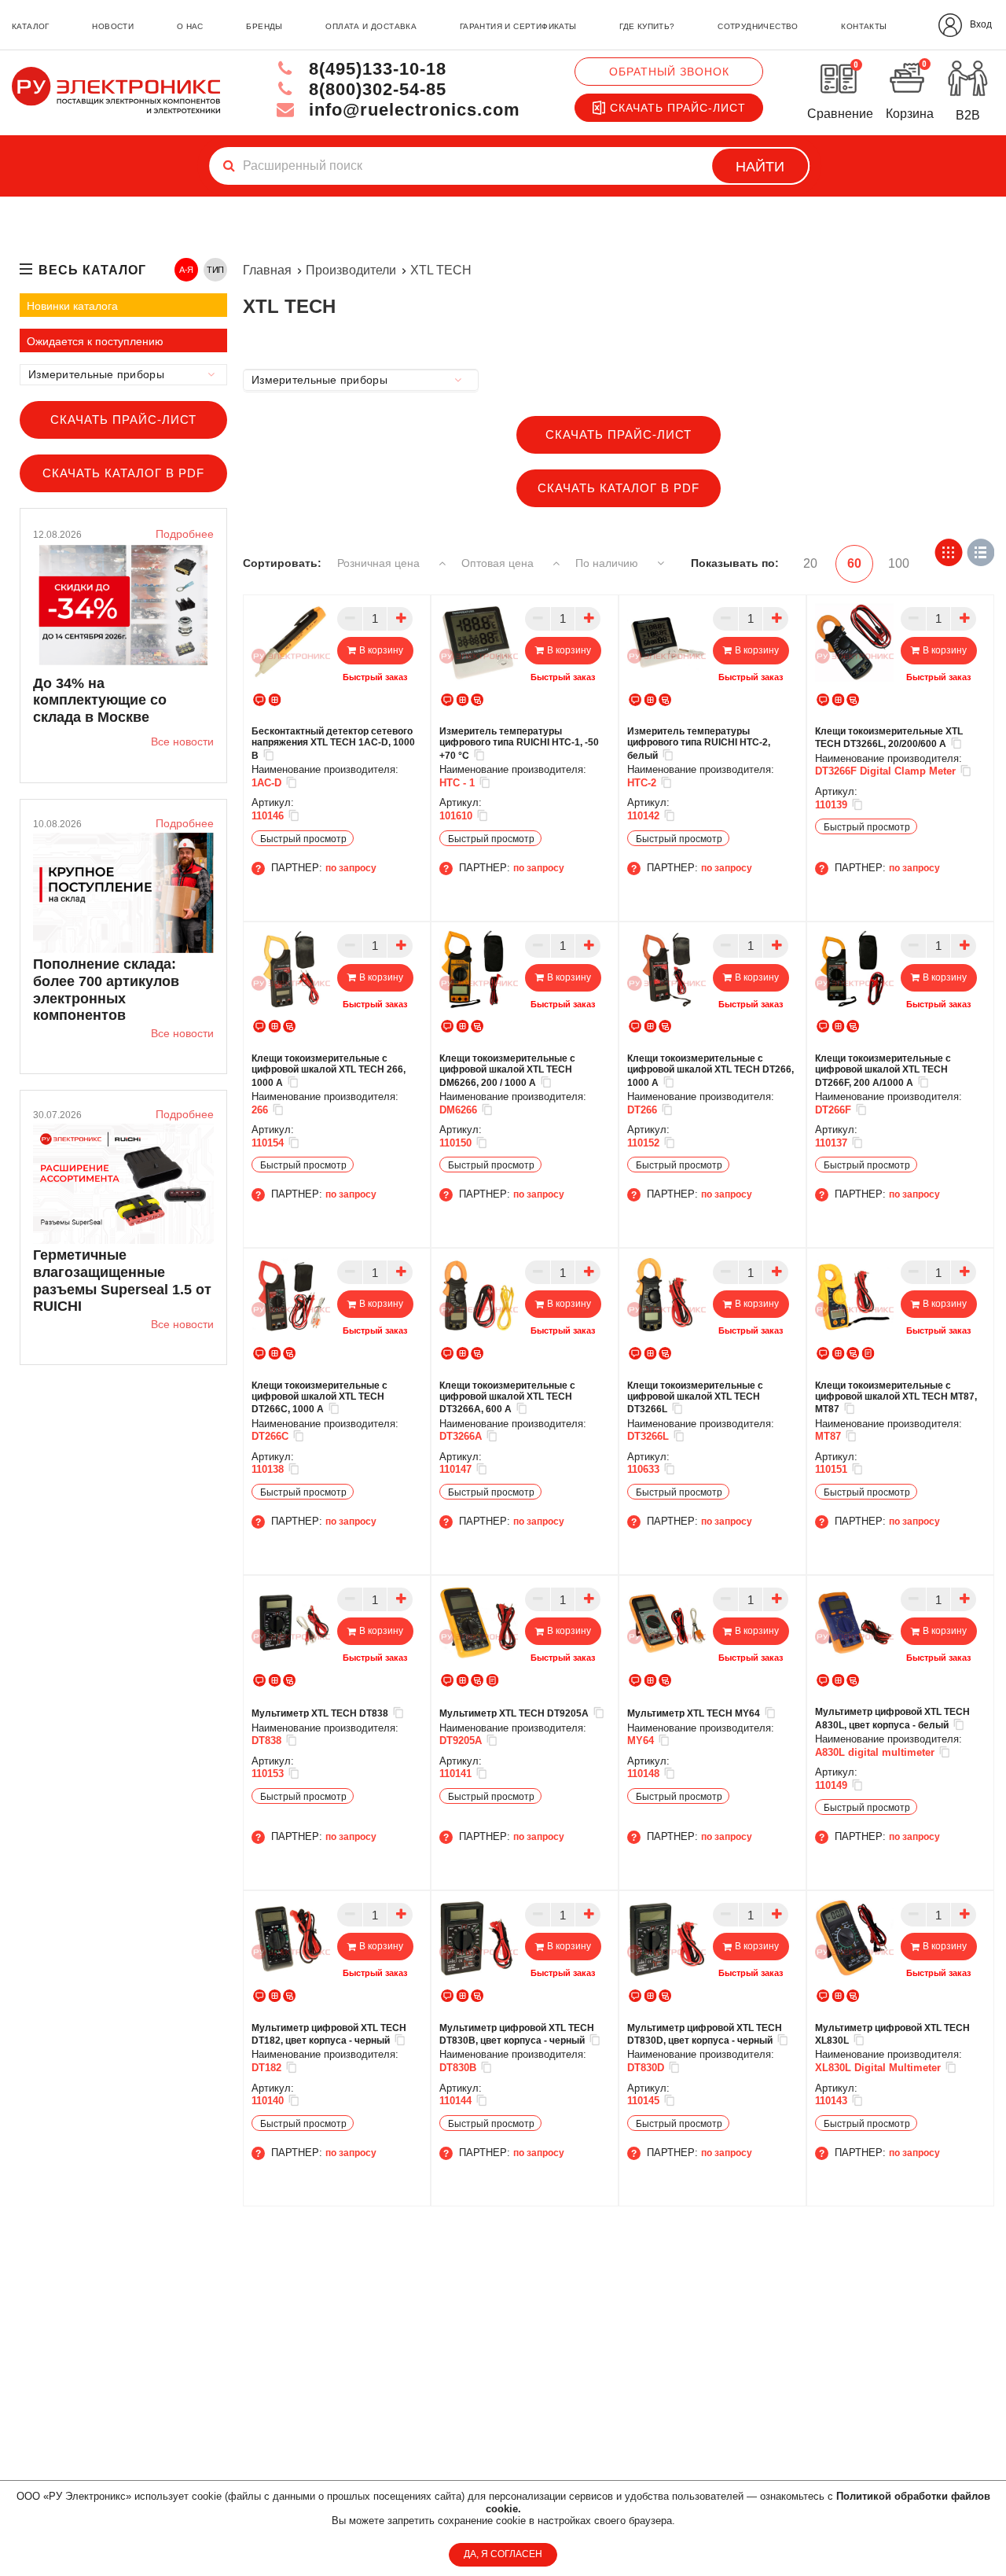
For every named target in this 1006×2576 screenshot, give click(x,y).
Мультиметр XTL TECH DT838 (320, 1713)
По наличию (608, 563)
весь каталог (92, 270)
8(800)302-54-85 (375, 89)
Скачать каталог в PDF (123, 473)
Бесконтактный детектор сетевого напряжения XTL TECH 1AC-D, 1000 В (333, 743)
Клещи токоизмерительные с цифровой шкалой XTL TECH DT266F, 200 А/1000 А (883, 1071)
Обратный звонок (669, 72)
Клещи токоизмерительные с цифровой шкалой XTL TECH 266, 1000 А (329, 1071)
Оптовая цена (499, 563)
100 (899, 563)
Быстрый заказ (375, 677)
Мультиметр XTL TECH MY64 (694, 1713)
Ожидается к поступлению (95, 341)
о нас (190, 26)
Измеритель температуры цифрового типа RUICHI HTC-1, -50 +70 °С (519, 743)
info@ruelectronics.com (412, 110)
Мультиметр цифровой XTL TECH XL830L (892, 2034)
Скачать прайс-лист (678, 108)
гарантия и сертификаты (518, 26)
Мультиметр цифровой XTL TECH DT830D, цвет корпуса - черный (705, 2034)
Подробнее (185, 534)
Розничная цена (380, 563)
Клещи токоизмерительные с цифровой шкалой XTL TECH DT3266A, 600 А (507, 1398)
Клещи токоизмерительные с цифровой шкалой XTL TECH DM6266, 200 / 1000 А (507, 1071)
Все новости (182, 742)
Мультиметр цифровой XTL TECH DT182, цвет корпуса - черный (329, 2034)
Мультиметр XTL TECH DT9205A (514, 1713)
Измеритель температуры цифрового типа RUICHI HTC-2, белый (699, 743)
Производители (351, 270)
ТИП (216, 270)
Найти (760, 167)
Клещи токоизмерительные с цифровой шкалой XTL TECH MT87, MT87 (896, 1398)
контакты (864, 26)
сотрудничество (758, 26)
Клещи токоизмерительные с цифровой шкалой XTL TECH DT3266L (695, 1398)
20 (810, 563)
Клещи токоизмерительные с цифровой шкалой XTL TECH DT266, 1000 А (710, 1071)
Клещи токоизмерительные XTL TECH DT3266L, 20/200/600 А (889, 738)
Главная (267, 270)
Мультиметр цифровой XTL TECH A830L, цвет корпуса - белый (892, 1718)
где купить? (647, 26)
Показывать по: (735, 563)
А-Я (187, 270)
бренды (264, 26)
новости (113, 26)
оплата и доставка (371, 26)
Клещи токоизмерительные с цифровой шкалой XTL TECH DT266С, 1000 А (319, 1398)
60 (854, 563)
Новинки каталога (72, 306)
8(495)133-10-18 (375, 69)
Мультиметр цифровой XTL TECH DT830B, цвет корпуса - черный (517, 2034)
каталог (31, 26)
